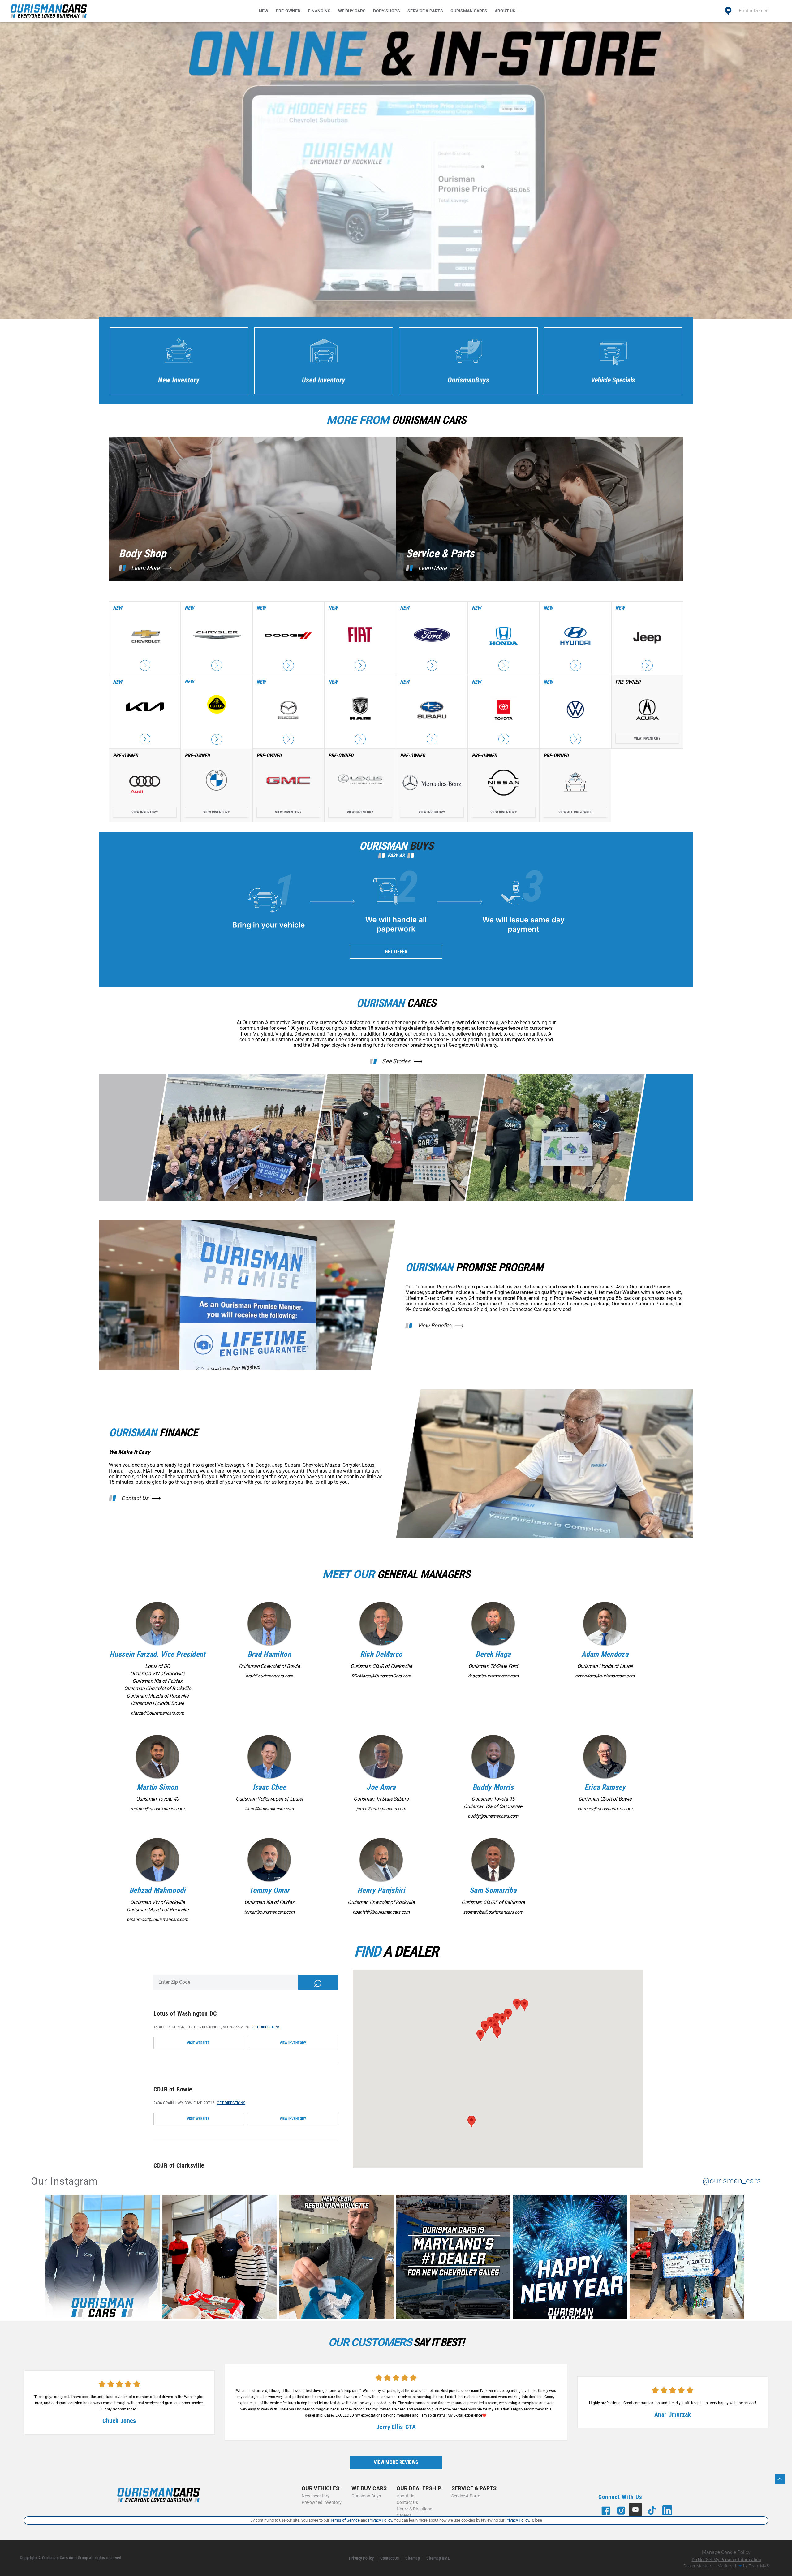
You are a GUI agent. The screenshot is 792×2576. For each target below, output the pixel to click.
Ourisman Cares (469, 11)
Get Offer (396, 952)
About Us (505, 11)
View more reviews (396, 2462)
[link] (104, 2258)
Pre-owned (288, 11)
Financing (319, 11)
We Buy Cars (352, 11)
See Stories (396, 1061)
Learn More (145, 568)
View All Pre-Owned (575, 812)
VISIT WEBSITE (198, 2043)
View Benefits (435, 1326)
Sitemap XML (438, 2558)
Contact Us (135, 1498)
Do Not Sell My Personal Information (726, 2560)
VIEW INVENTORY (293, 2043)
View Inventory (647, 738)
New (264, 11)
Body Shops (387, 11)
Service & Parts (425, 11)
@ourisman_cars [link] (732, 2181)
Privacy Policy (361, 2558)
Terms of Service (345, 2520)
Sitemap (413, 2558)
